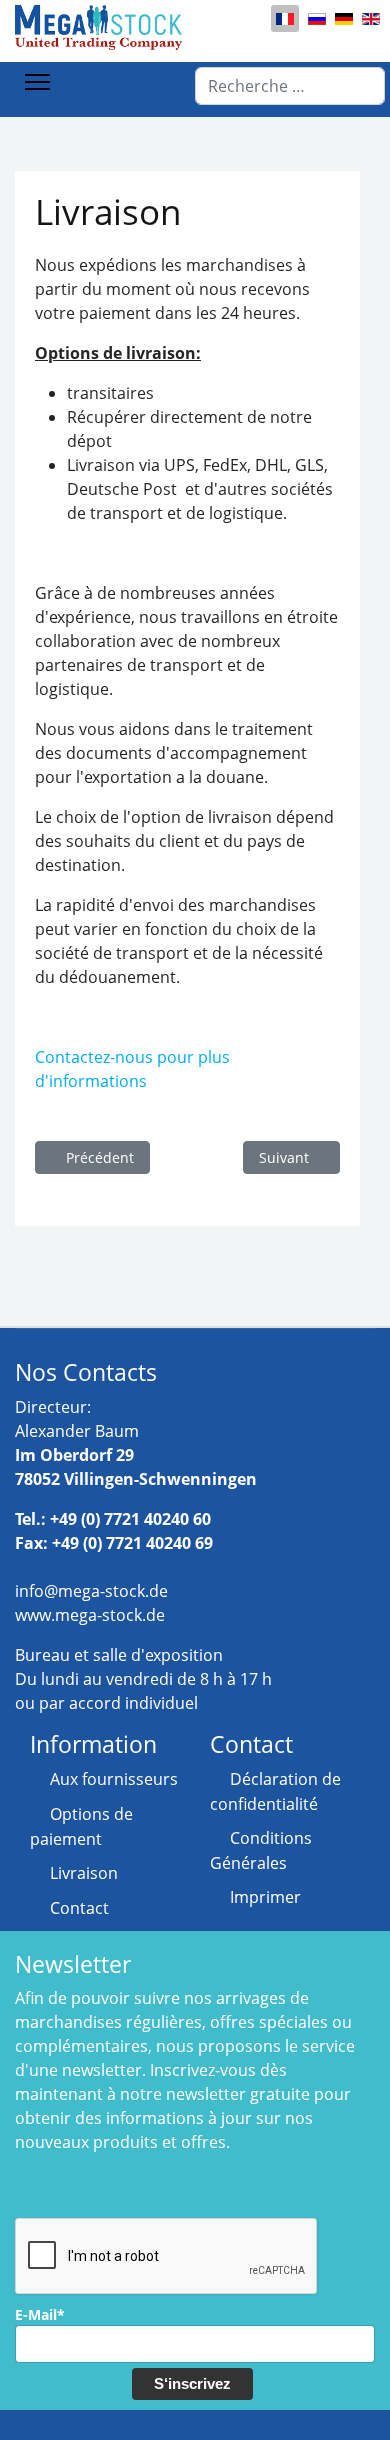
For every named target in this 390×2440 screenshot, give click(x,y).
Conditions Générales (261, 1850)
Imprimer (265, 1897)
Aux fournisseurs (114, 1779)
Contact (79, 1908)
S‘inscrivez (192, 2383)
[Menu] (37, 82)
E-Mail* (40, 2314)
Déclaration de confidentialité (275, 1791)
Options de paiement (81, 1826)
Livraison (84, 1873)
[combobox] (290, 86)
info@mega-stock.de (91, 1591)
